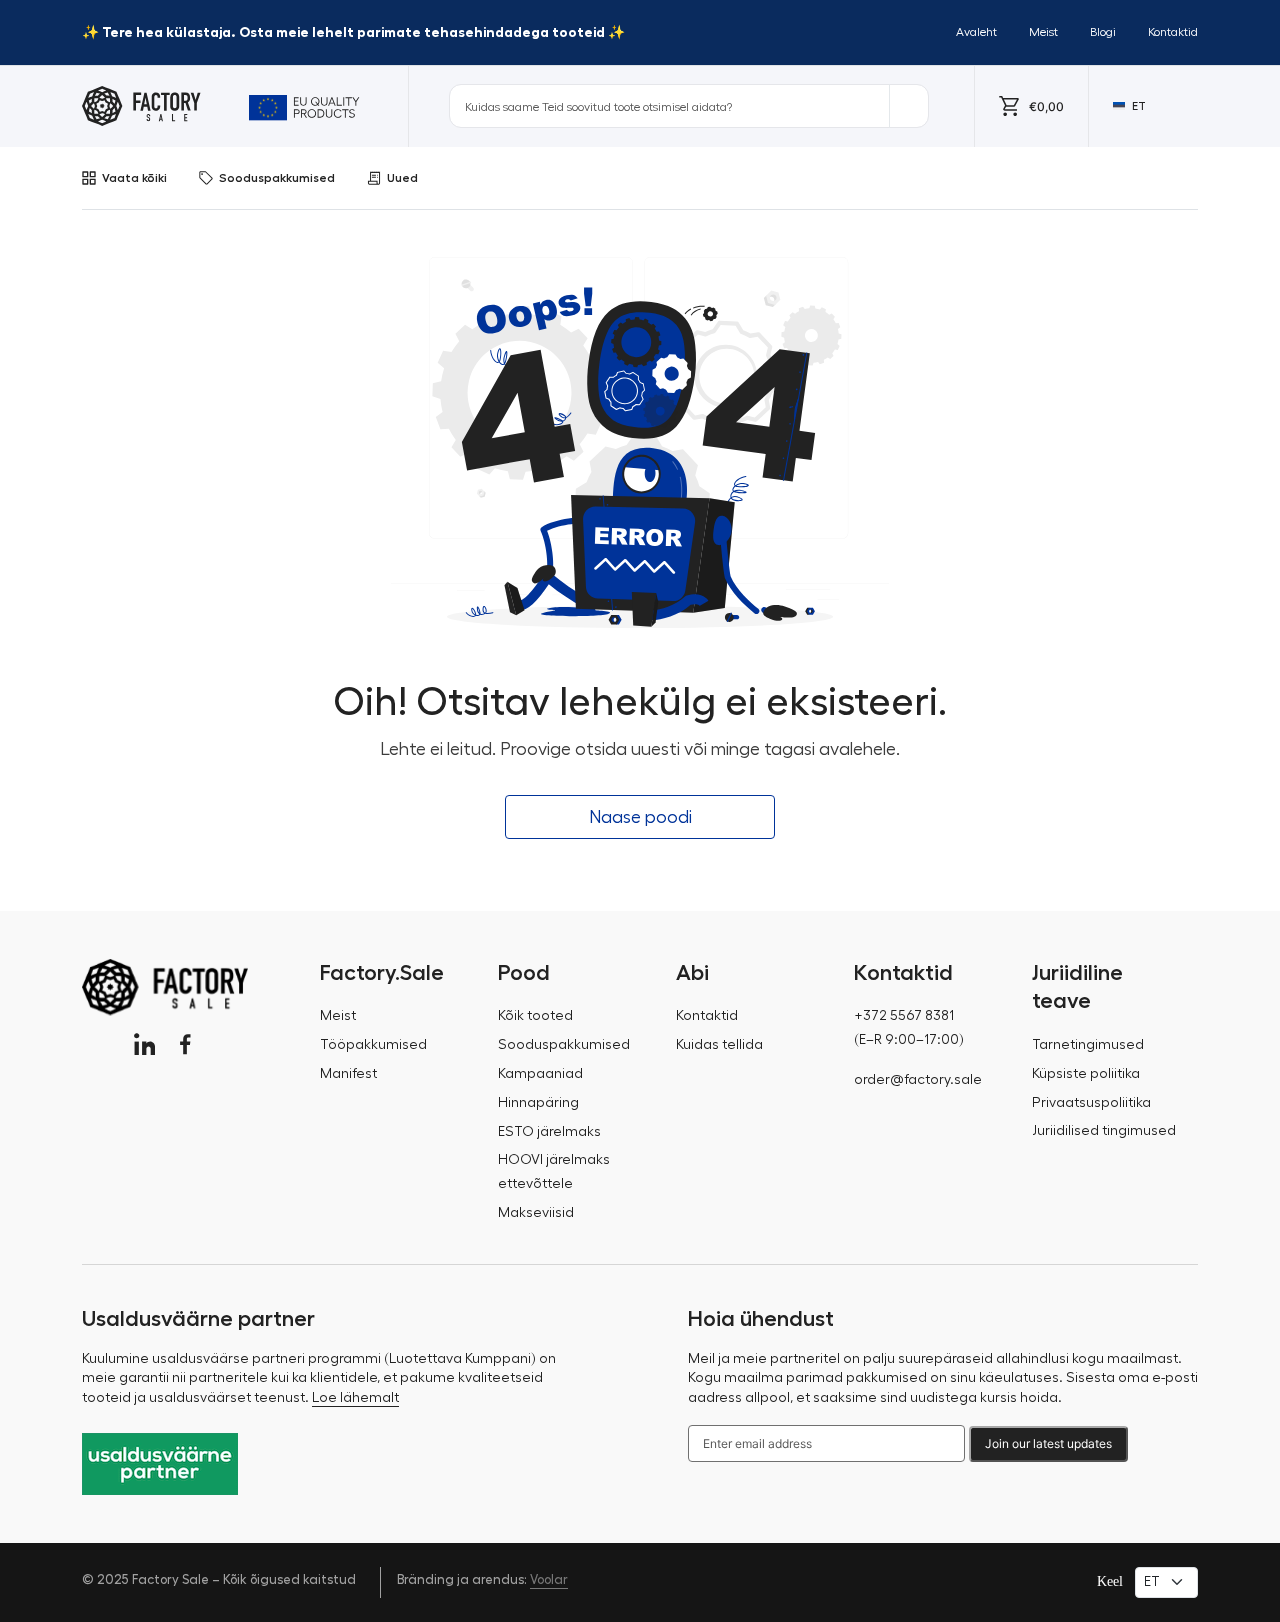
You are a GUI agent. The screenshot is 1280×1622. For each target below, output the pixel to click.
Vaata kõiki (134, 178)
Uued (402, 178)
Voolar (549, 1579)
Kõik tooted (535, 1016)
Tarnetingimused (1088, 1045)
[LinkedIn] (144, 1044)
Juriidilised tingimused (1104, 1131)
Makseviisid (536, 1213)
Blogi (1103, 32)
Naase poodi (640, 817)
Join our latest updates (1048, 1443)
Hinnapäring (538, 1103)
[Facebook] (185, 1044)
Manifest (348, 1074)
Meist (1043, 32)
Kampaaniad (540, 1074)
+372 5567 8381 (904, 1016)
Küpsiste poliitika (1086, 1074)
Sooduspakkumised (277, 178)
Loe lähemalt (355, 1398)
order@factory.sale (918, 1080)
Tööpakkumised (373, 1045)
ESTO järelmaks (549, 1132)
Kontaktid (1173, 32)
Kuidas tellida (719, 1045)
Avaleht (976, 32)
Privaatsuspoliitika (1091, 1103)
